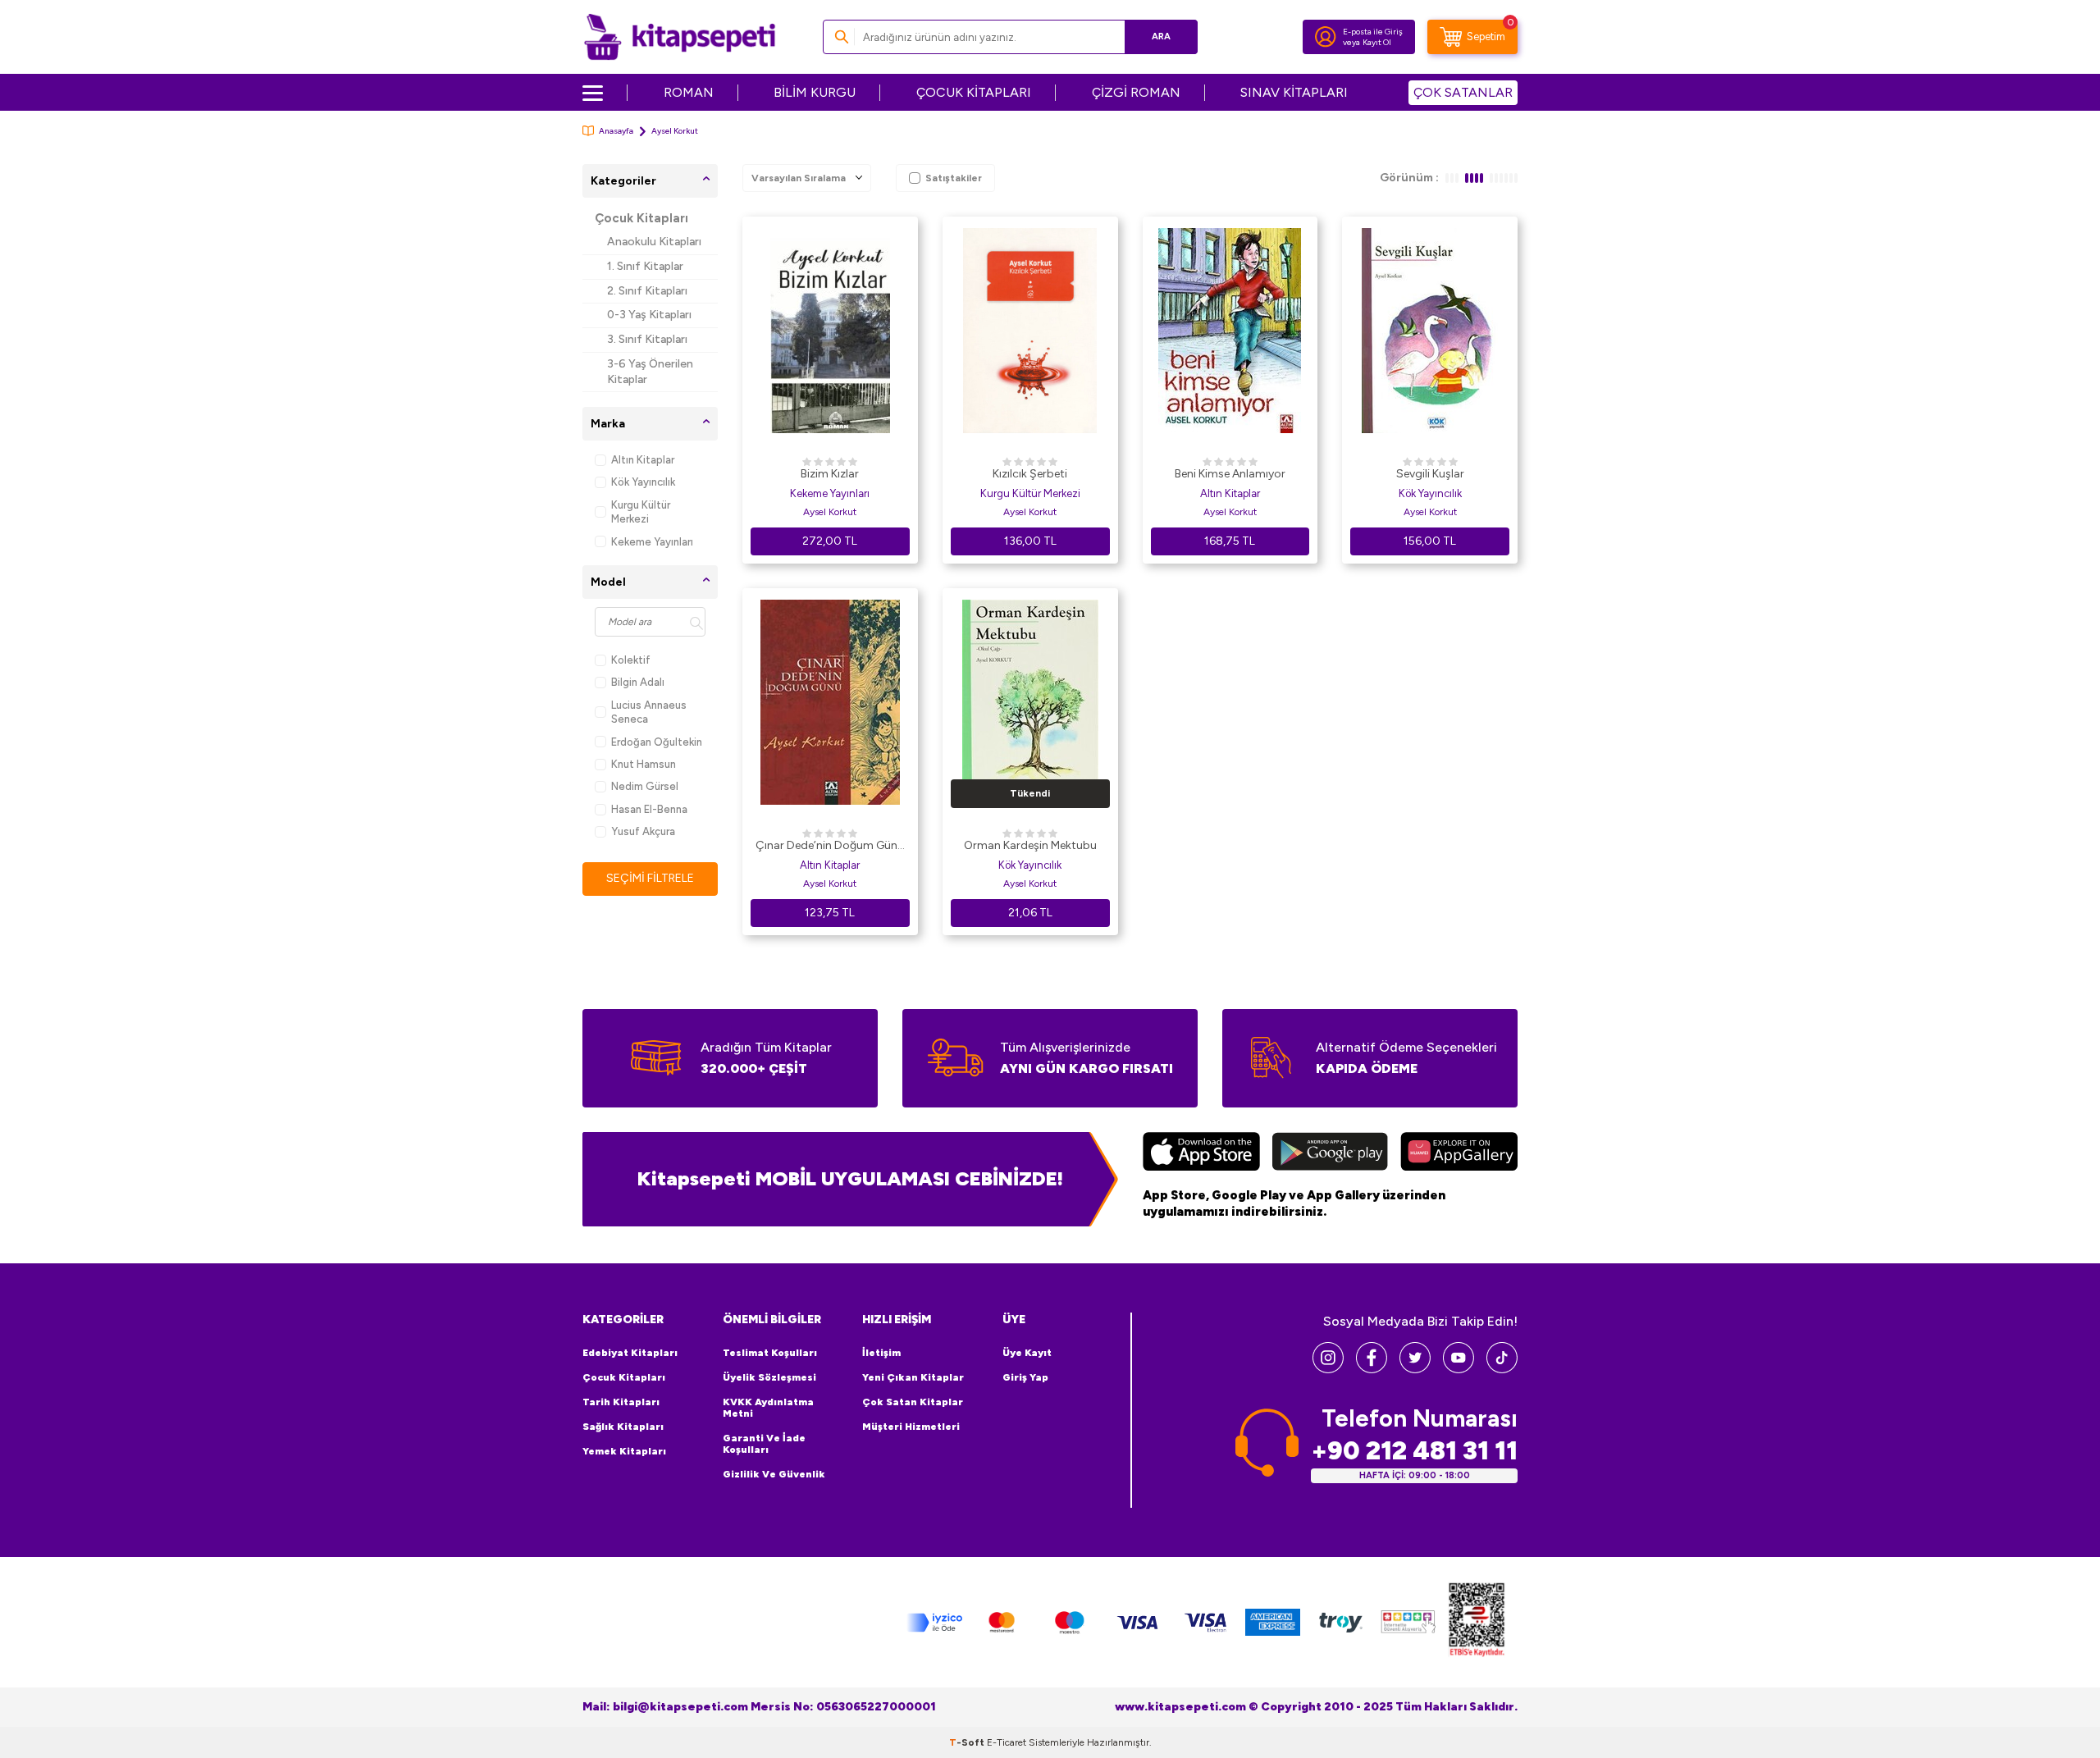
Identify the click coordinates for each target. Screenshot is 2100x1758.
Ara (1161, 37)
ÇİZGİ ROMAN (1136, 92)
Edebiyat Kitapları (630, 1353)
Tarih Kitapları (621, 1402)
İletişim (881, 1353)
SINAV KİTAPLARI (1294, 92)
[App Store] (1201, 1153)
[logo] (680, 37)
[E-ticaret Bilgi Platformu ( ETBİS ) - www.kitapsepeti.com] (1477, 1622)
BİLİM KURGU (815, 92)
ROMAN (689, 92)
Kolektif (631, 660)
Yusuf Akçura (643, 831)
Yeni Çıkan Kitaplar (913, 1377)
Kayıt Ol (1377, 42)
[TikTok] (1502, 1369)
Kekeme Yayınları (652, 542)
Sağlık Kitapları (623, 1427)
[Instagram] (1328, 1369)
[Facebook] (1372, 1369)
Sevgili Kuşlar (1430, 474)
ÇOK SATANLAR (1463, 92)
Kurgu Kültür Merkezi (641, 512)
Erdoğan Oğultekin (657, 742)
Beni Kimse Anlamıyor (1230, 474)
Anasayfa (616, 131)
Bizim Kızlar (830, 474)
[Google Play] (1330, 1153)
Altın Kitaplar (643, 460)
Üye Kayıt (1027, 1353)
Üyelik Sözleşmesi (769, 1377)
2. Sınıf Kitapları (647, 291)
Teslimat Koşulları (770, 1353)
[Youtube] (1459, 1369)
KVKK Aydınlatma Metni (768, 1408)
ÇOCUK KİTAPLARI (974, 92)
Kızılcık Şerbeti (1030, 474)
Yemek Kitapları (624, 1451)
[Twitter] (1415, 1369)
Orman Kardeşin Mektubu (1030, 845)
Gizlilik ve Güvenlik (774, 1474)
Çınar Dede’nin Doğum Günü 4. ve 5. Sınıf (830, 847)
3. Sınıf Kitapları (647, 339)
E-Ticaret (1007, 1742)
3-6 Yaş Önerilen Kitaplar (650, 372)
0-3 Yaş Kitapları (649, 315)
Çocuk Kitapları (641, 218)
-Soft (968, 1742)
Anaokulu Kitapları (654, 242)
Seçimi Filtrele (650, 878)
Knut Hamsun (644, 764)
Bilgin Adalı (638, 682)
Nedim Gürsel (645, 786)
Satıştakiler (954, 178)
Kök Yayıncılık (643, 482)
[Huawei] (1459, 1153)
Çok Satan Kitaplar (913, 1402)
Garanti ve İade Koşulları (764, 1444)
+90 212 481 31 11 (1414, 1451)
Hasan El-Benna (649, 809)
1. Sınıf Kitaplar (645, 266)
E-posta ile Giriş (1373, 32)
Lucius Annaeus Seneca (649, 712)
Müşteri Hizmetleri (911, 1427)
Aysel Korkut (830, 512)
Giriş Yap (1025, 1377)
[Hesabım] (1326, 37)
